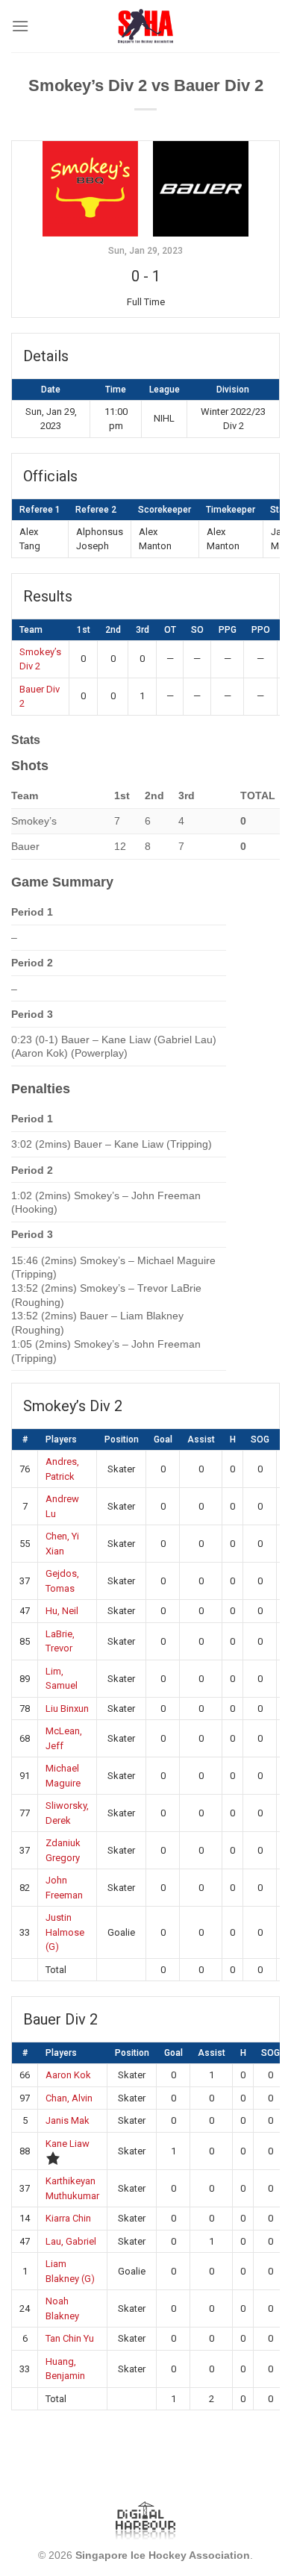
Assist (201, 1439)
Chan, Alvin (69, 2098)
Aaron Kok (68, 2075)
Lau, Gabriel (71, 2241)
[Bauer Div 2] (201, 188)
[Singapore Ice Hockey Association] (146, 26)
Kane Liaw (68, 2144)
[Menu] (20, 26)
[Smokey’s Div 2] (90, 188)
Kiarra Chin (68, 2218)
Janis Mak (68, 2120)
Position (122, 1439)
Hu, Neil (62, 1611)
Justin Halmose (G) (65, 1932)
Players (61, 1439)
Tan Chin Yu (70, 2338)
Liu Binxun (67, 1709)
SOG (260, 1439)
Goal (163, 1439)
